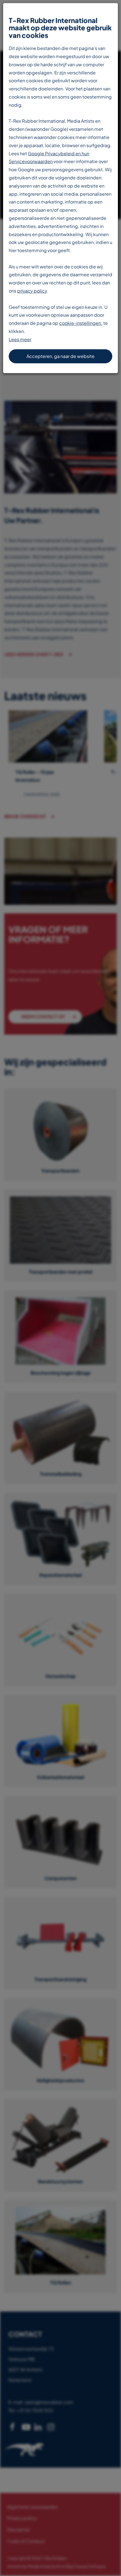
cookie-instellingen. (81, 323)
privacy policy (32, 291)
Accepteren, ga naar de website (60, 356)
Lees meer (20, 339)
